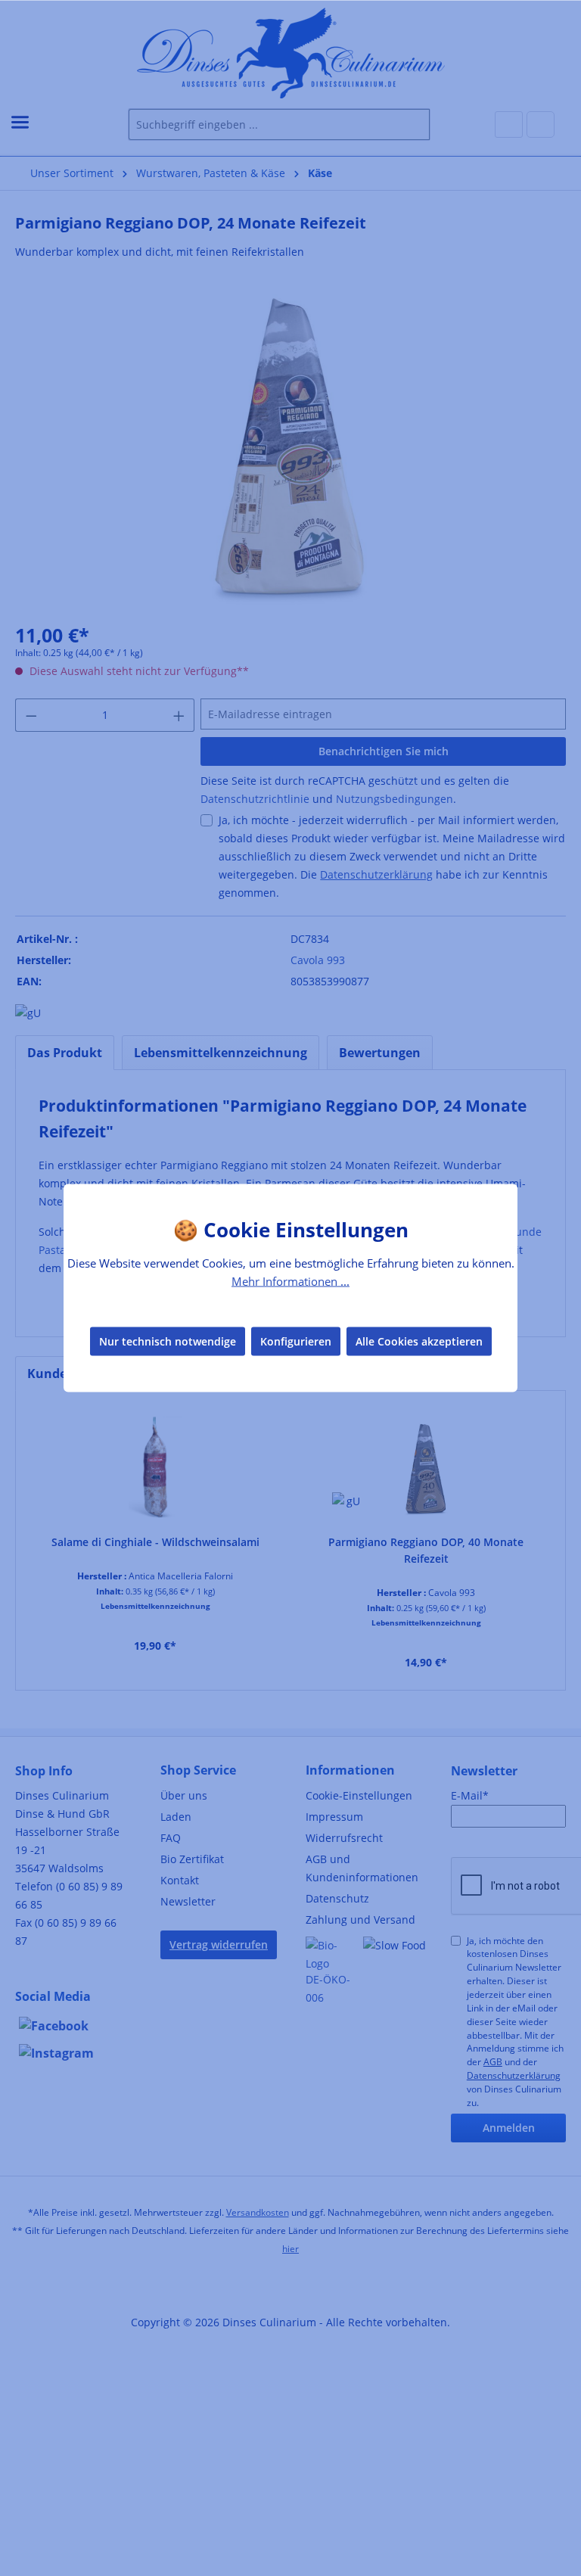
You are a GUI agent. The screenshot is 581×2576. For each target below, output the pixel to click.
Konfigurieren (296, 1341)
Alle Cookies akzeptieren (419, 1341)
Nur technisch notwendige (168, 1341)
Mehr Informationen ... (290, 1281)
